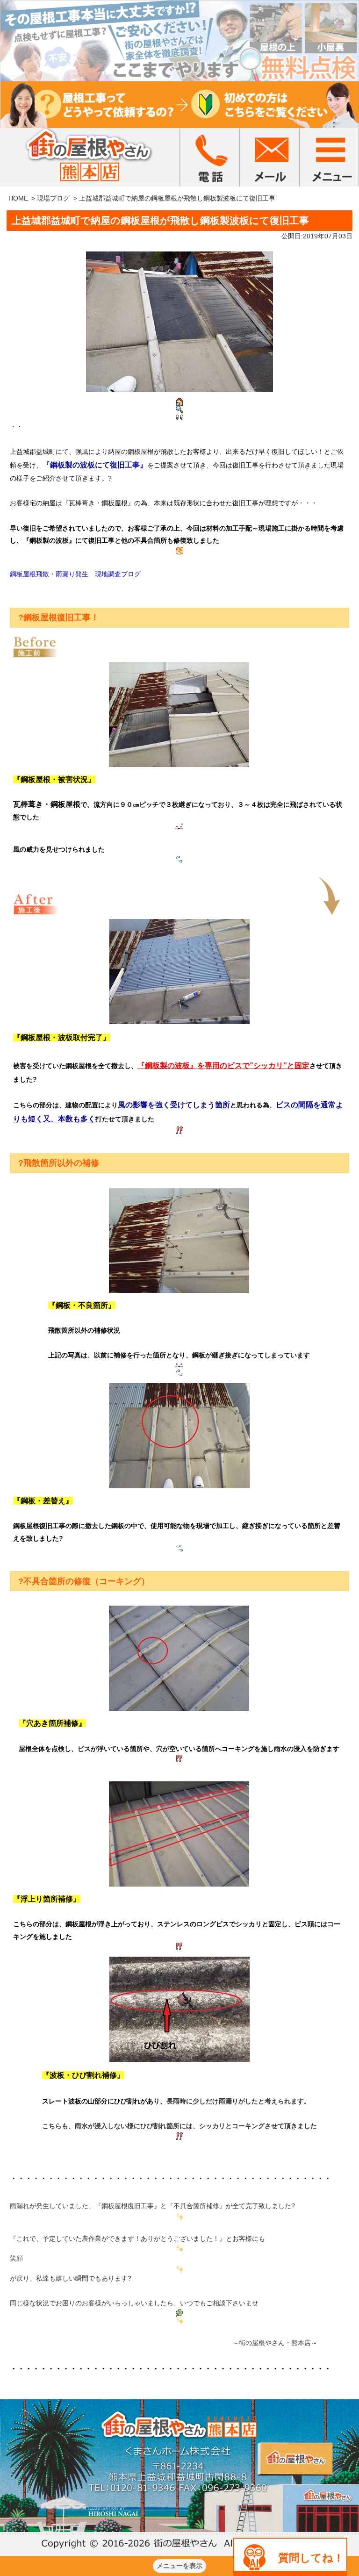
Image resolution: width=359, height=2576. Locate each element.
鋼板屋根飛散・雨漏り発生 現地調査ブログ (75, 574)
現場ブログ (53, 198)
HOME (18, 198)
